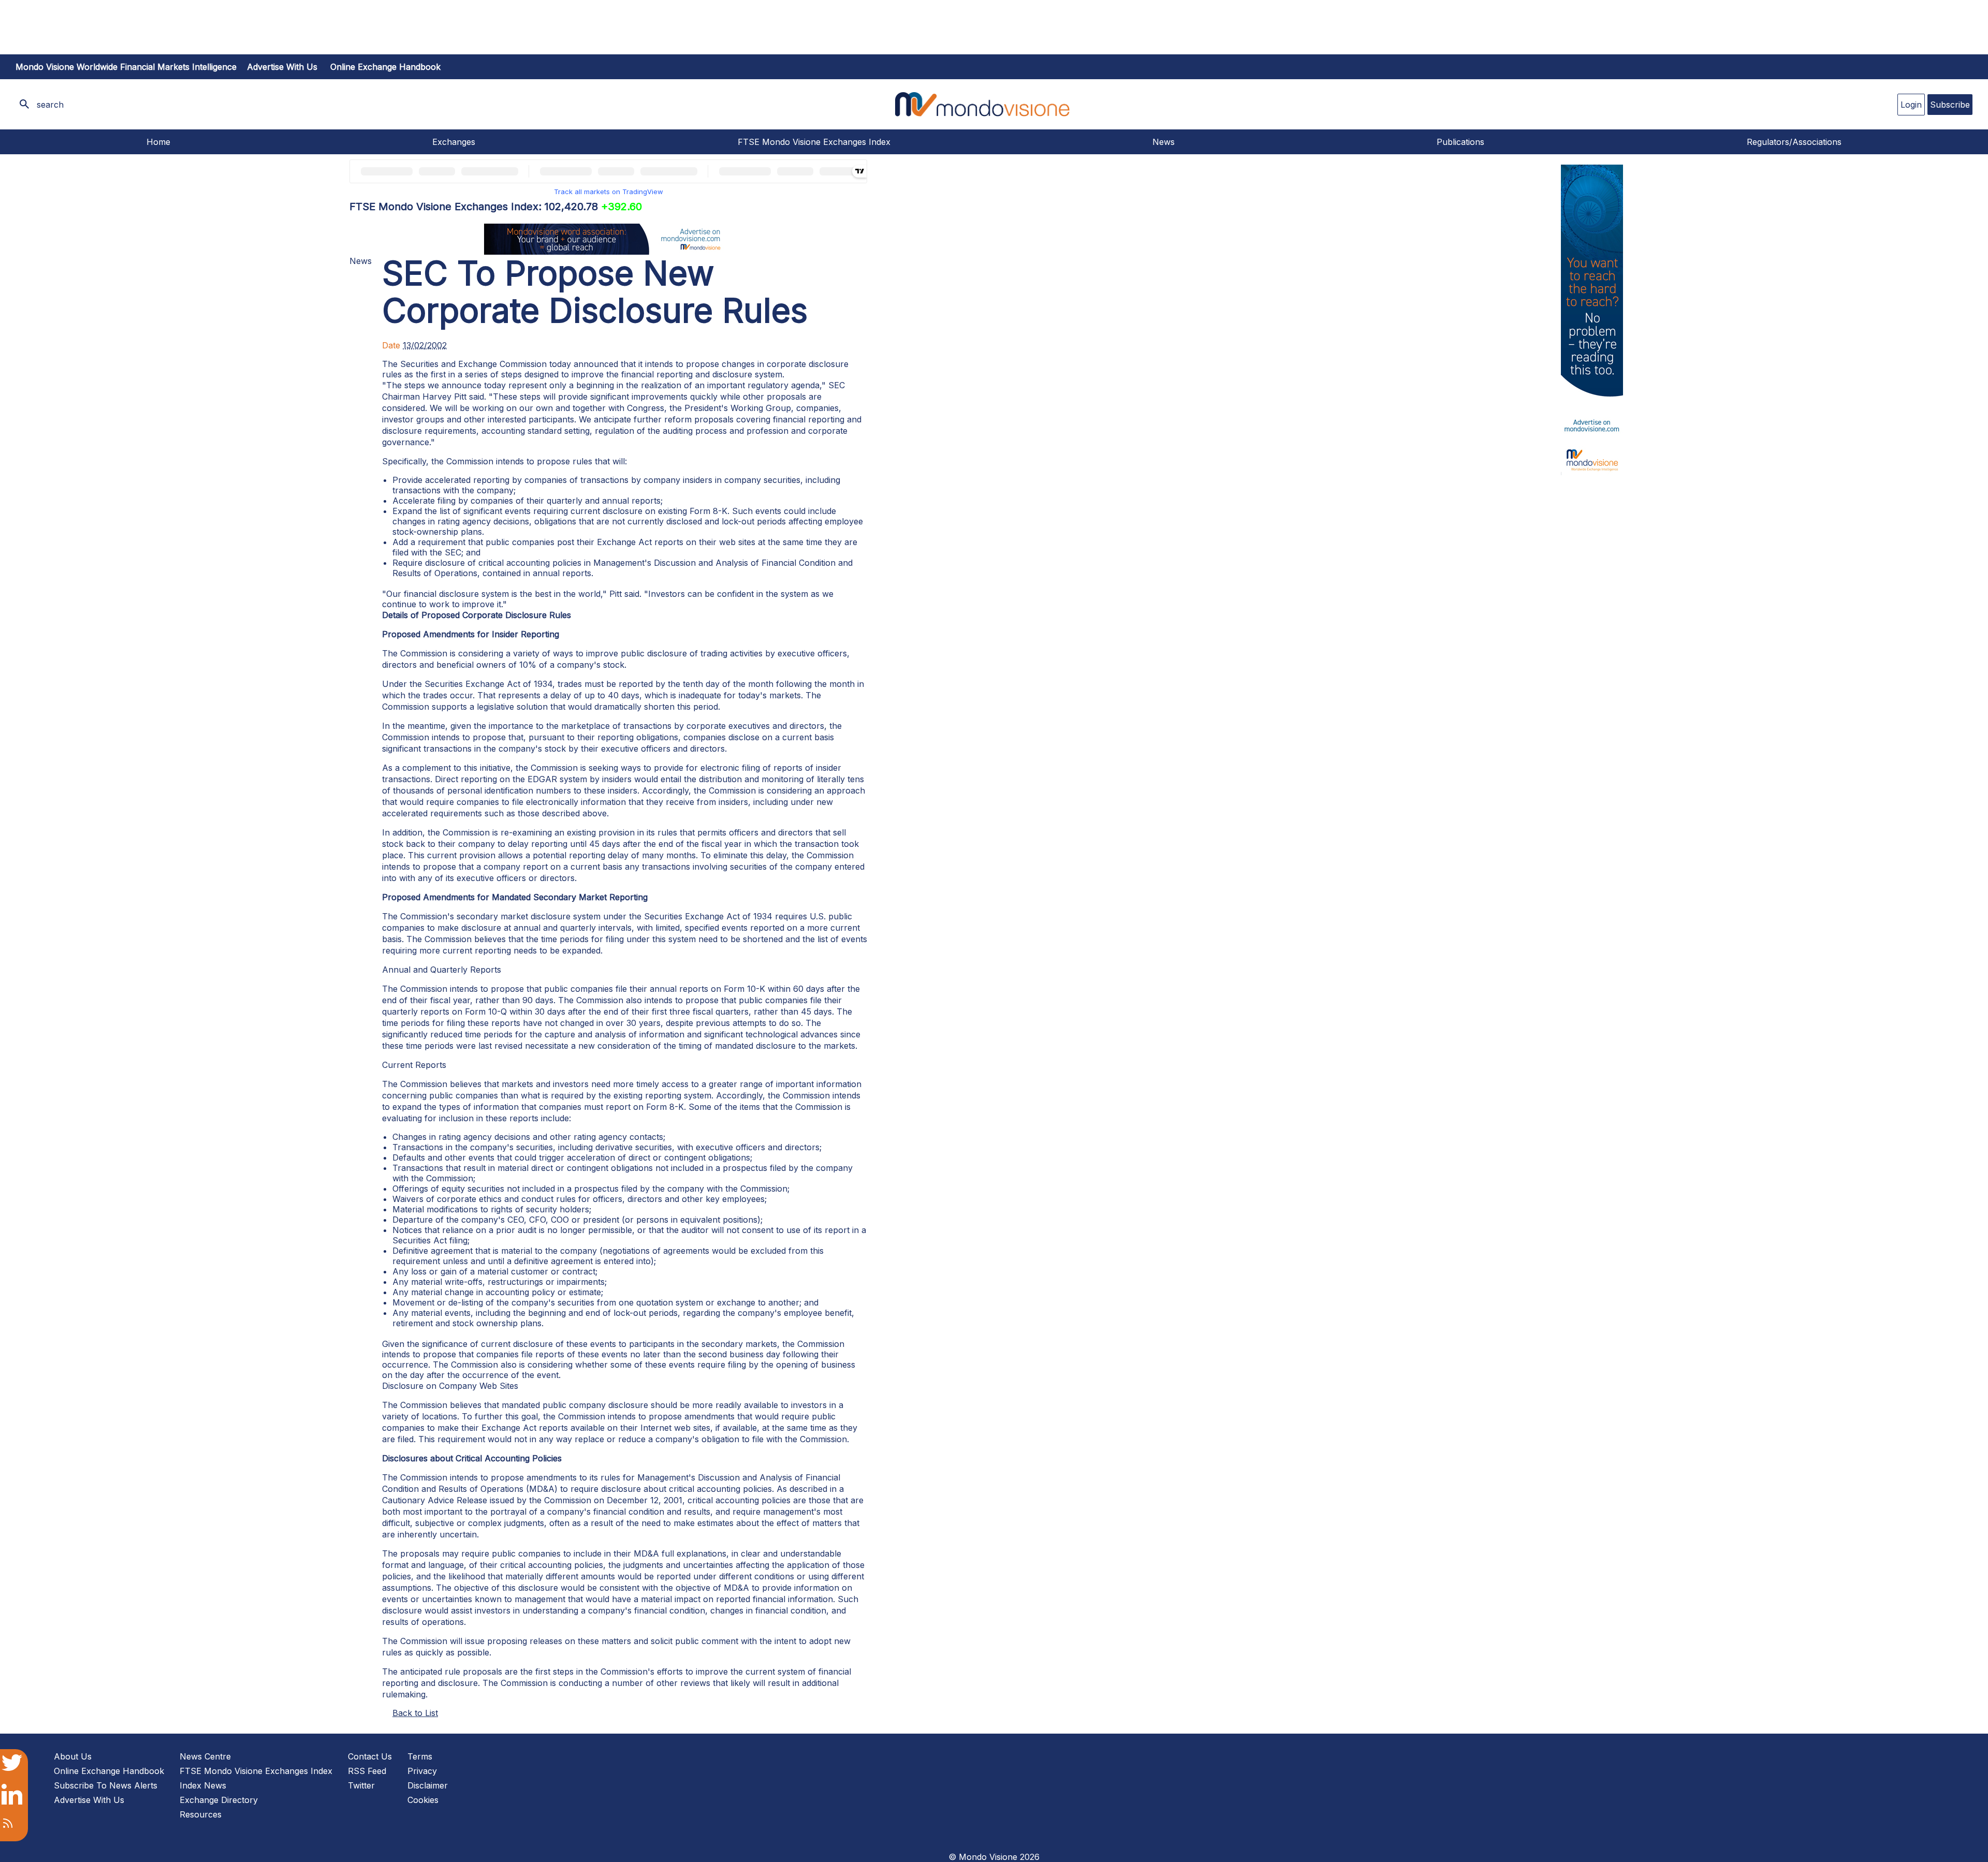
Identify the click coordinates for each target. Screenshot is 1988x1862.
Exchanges (454, 142)
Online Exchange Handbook (385, 67)
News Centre (205, 1756)
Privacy (422, 1771)
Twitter (361, 1785)
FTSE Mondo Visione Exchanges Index (814, 142)
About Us (73, 1756)
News (1164, 142)
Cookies (423, 1800)
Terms (420, 1756)
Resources (201, 1814)
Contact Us (370, 1756)
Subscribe (1950, 105)
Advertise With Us (89, 1800)
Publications (1460, 142)
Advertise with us (282, 67)
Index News (203, 1785)
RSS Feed (367, 1771)
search (50, 105)
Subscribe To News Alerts (106, 1785)
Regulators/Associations (1794, 142)
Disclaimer (428, 1785)
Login (1911, 105)
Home (158, 142)
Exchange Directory (219, 1800)
